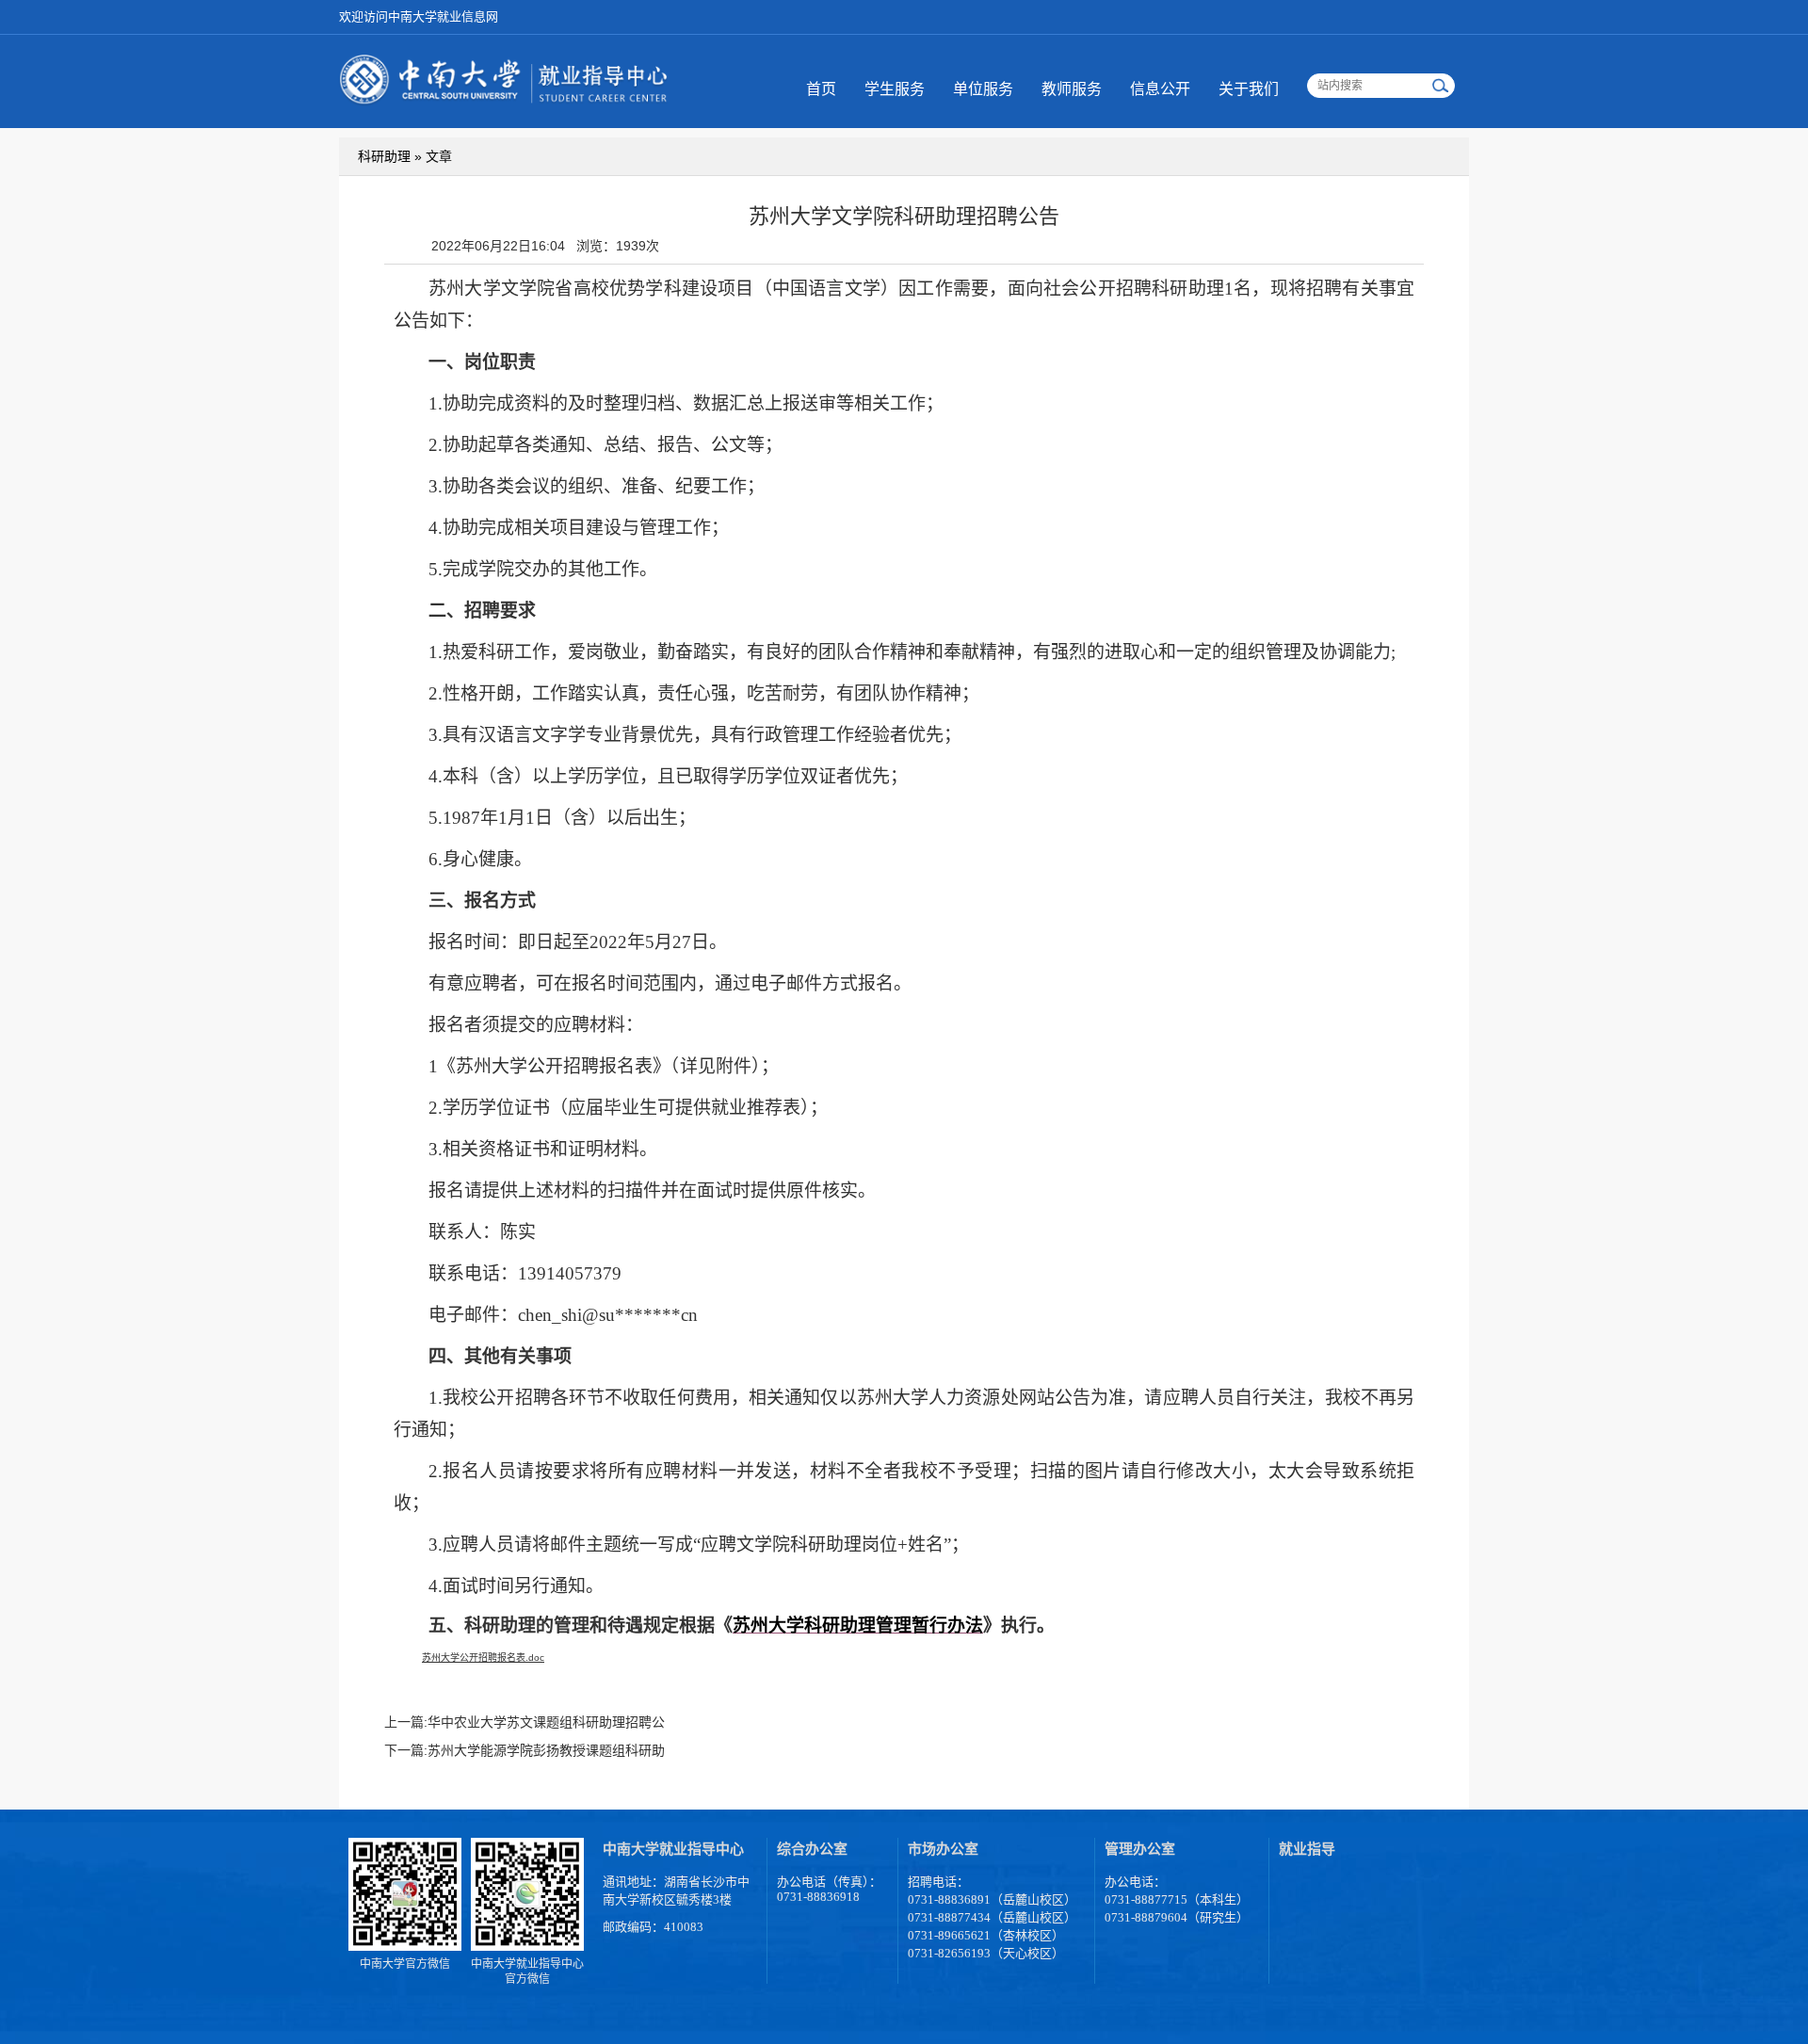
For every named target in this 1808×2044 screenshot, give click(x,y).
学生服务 (895, 89)
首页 (821, 89)
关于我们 (1249, 89)
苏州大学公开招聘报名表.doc (483, 1658)
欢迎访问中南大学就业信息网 (419, 16)
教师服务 (1072, 89)
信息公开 (1160, 89)
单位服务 (983, 89)
